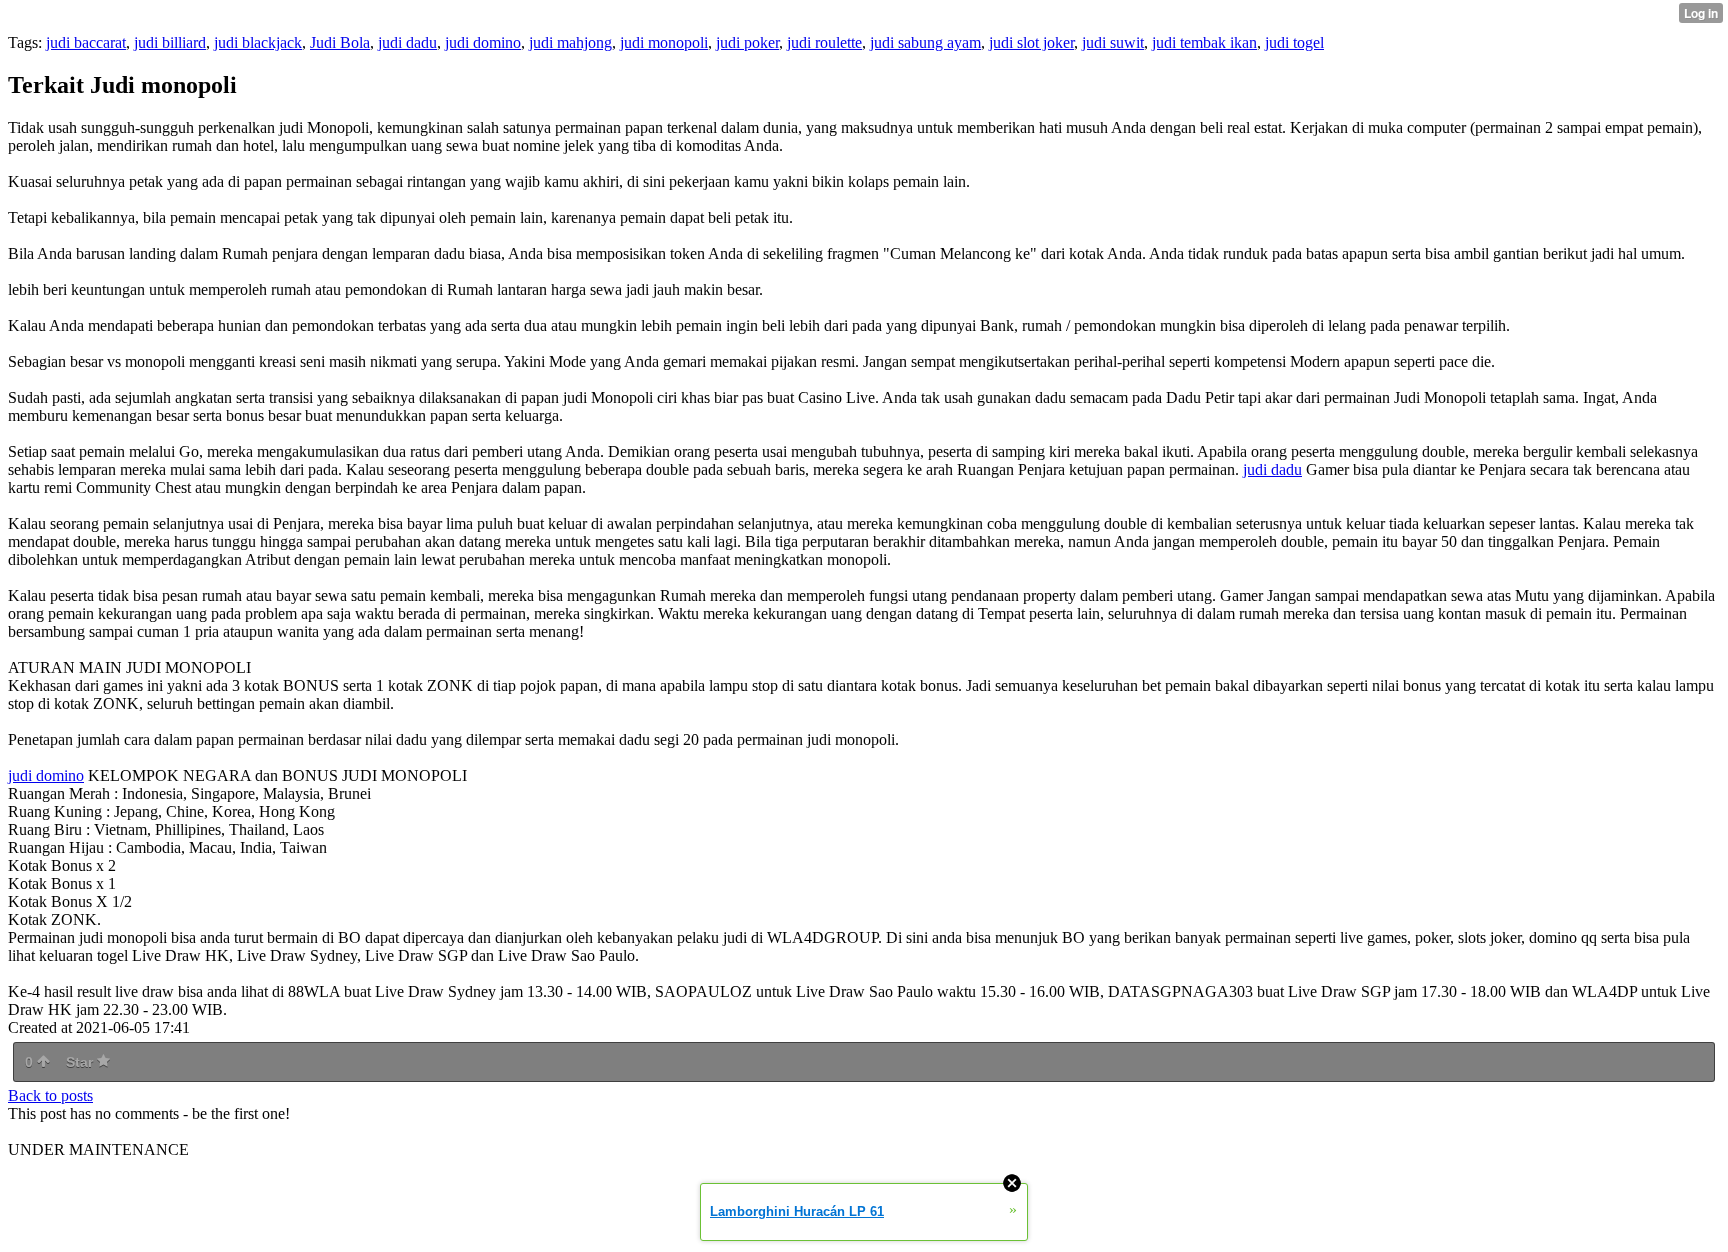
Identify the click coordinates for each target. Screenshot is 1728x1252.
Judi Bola (340, 42)
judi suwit (1113, 42)
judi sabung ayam (925, 42)
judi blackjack (258, 42)
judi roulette (824, 42)
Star (81, 1062)
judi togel (1294, 42)
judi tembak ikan (1204, 42)
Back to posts (50, 1095)
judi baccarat (86, 42)
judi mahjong (570, 42)
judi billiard (170, 42)
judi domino (483, 42)
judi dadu (407, 42)
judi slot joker (1031, 42)
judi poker (747, 42)
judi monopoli (664, 42)
